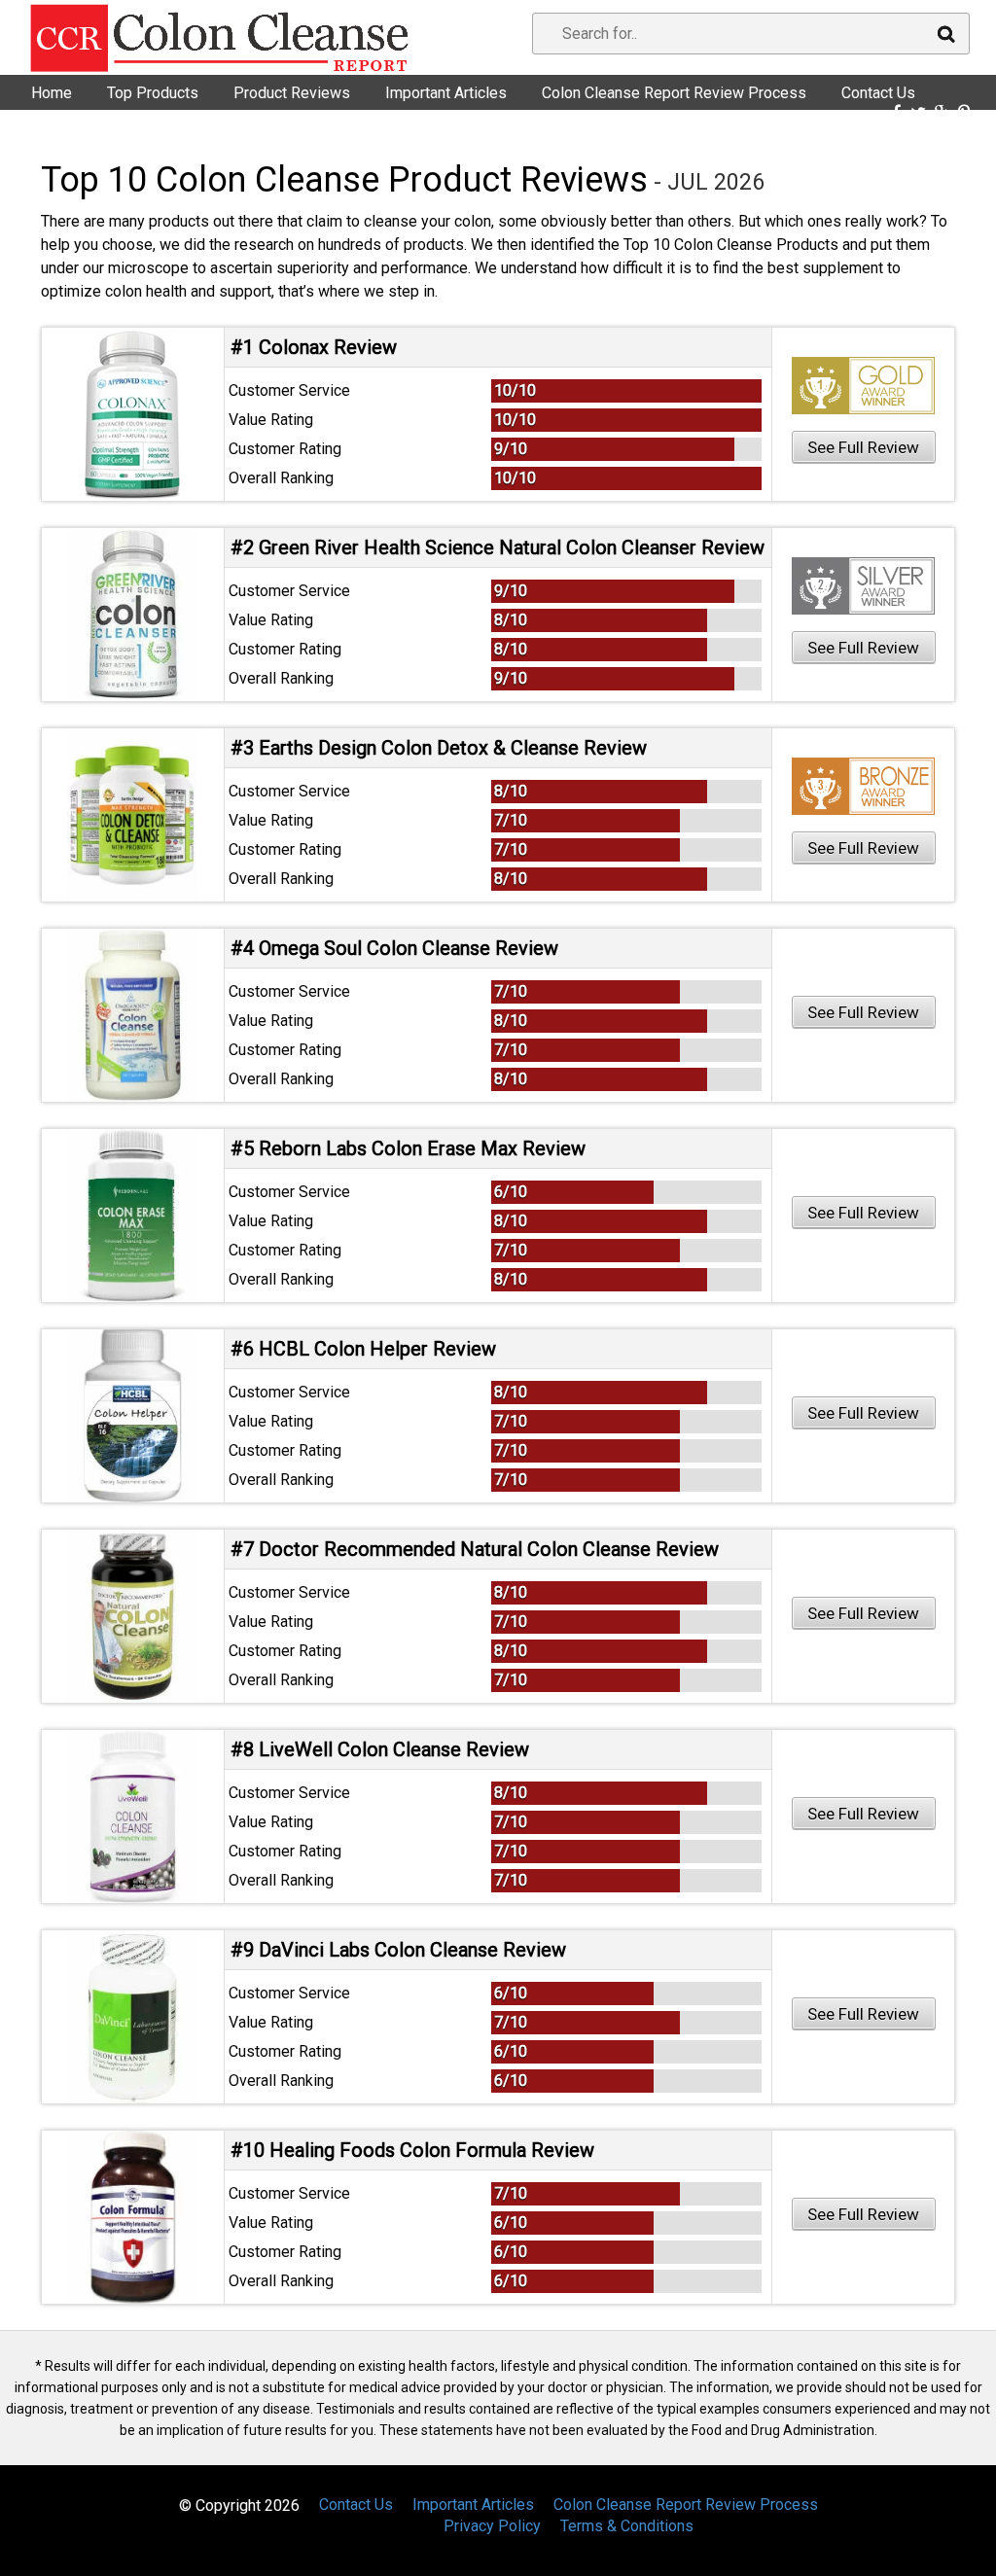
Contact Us (878, 93)
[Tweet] (918, 113)
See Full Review (863, 447)
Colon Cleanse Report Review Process (674, 93)
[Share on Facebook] (897, 113)
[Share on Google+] (942, 113)
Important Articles (446, 93)
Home (52, 93)
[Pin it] (964, 113)
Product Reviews (292, 93)
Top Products (153, 93)
